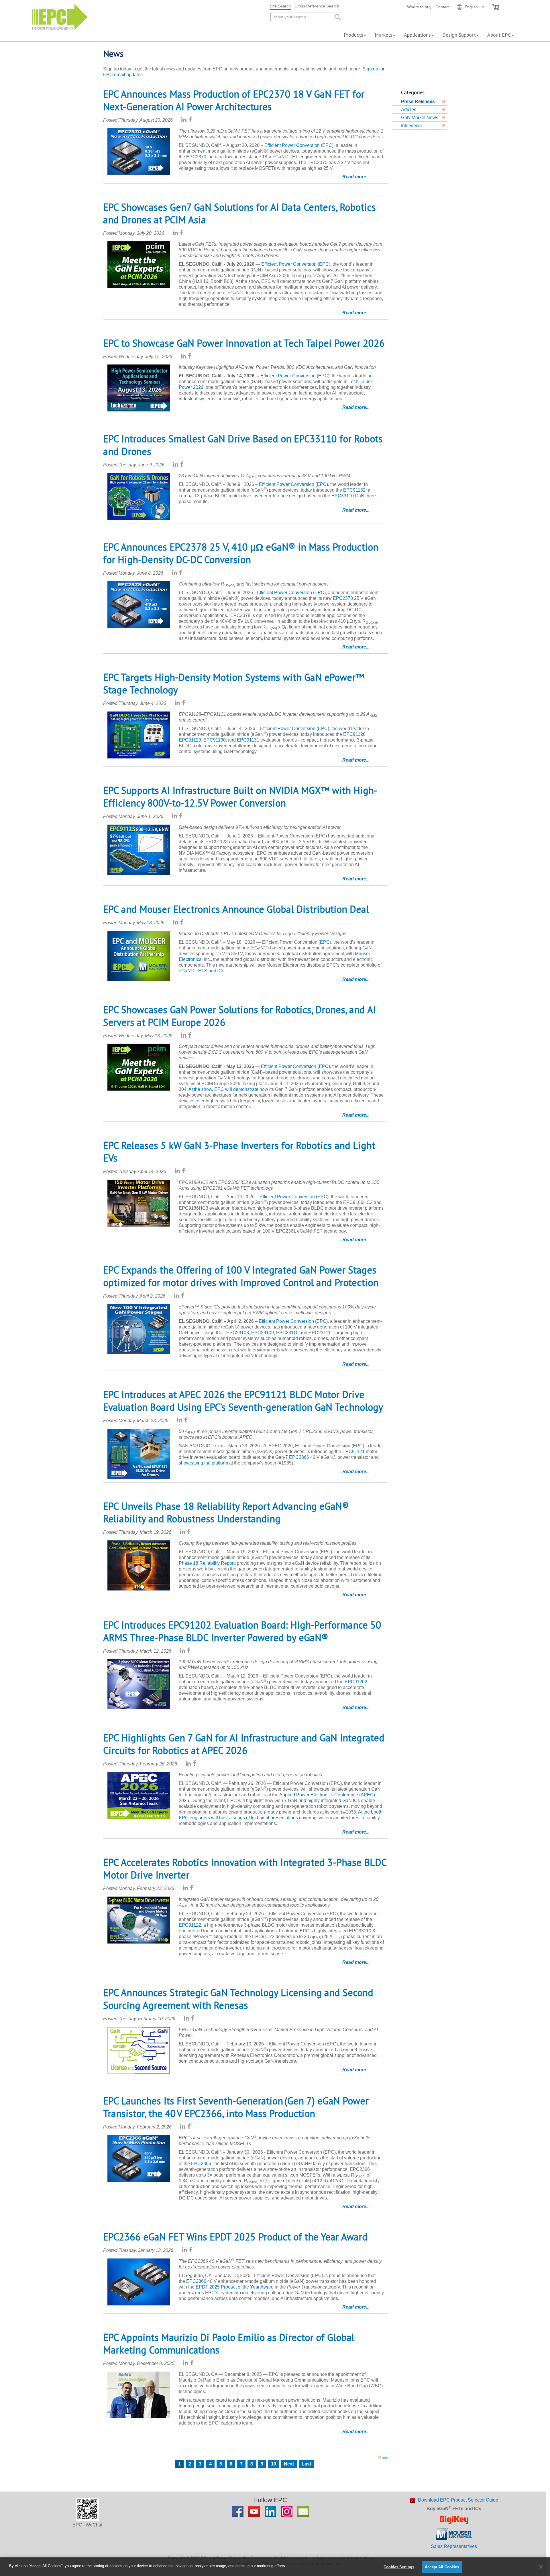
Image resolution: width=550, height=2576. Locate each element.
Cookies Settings (399, 2567)
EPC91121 (353, 1451)
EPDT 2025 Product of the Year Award (235, 2287)
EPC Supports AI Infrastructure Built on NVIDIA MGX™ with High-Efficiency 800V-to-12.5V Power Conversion (240, 797)
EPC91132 (354, 490)
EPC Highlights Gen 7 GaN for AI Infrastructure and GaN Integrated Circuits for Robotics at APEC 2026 (244, 1744)
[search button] (337, 17)
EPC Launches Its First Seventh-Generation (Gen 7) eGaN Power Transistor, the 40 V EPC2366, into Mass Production (236, 2107)
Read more (354, 177)
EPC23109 (263, 1333)
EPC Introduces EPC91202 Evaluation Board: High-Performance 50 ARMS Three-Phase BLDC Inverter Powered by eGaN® (242, 1631)
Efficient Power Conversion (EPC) (299, 145)
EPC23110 (287, 1333)
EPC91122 (190, 1925)
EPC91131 (248, 740)
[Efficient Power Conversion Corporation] (60, 16)
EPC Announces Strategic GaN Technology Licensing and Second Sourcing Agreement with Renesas (238, 1999)
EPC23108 (238, 1333)
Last (306, 2464)
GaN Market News (420, 118)
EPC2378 (343, 598)
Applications (417, 35)
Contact (442, 7)
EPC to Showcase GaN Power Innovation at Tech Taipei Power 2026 (244, 343)
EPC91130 (215, 740)
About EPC (499, 35)
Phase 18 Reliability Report (207, 1563)
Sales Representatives (454, 2546)
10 (274, 2464)
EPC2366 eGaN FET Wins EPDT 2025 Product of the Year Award (235, 2237)
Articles (409, 110)
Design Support (459, 35)
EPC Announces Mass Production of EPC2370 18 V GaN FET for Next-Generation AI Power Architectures (234, 100)
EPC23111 (320, 1333)
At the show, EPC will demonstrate (223, 1089)
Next (289, 2464)
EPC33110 (343, 496)
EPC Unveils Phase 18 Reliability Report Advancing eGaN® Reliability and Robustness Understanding (226, 1512)
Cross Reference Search (317, 6)
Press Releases (418, 101)
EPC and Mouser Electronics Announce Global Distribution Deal (236, 909)
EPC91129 (190, 740)
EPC (325, 942)
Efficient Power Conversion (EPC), (294, 484)
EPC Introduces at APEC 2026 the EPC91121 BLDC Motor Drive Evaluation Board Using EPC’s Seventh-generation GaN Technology (243, 1401)
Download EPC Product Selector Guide (458, 2500)
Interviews (411, 126)
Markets (384, 35)
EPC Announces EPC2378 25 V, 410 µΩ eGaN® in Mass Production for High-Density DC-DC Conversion (241, 553)
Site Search (280, 6)
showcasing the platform (203, 1463)
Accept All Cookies (442, 2567)
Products (353, 35)
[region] (275, 2567)
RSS (385, 2458)
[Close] (541, 2567)
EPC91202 (356, 1682)
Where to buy (419, 7)
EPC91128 (354, 734)
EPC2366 (299, 1457)
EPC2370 (196, 157)
